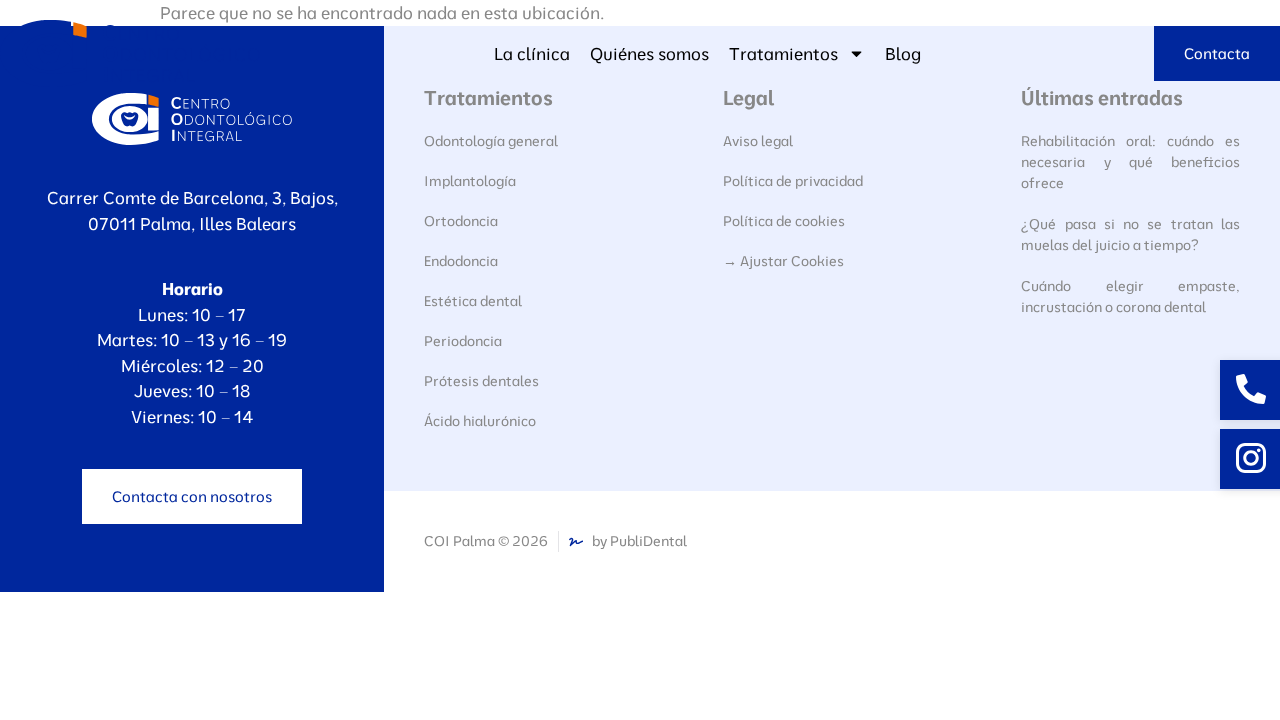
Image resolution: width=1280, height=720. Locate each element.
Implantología (470, 181)
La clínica (532, 53)
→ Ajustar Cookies (783, 261)
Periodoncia (463, 341)
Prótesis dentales (481, 381)
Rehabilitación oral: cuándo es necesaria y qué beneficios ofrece (1130, 162)
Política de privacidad (793, 181)
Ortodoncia (461, 221)
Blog (903, 53)
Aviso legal (758, 141)
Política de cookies (784, 221)
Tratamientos (783, 53)
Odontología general (491, 141)
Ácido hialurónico (480, 421)
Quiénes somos (649, 53)
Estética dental (473, 301)
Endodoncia (461, 261)
